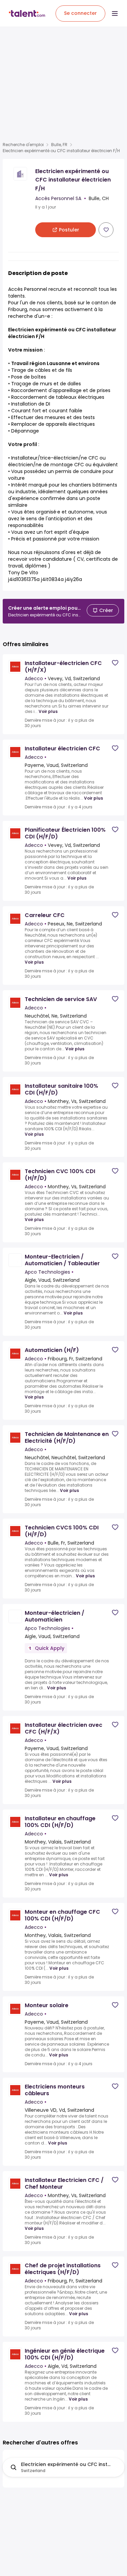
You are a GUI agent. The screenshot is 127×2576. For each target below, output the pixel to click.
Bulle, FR (59, 145)
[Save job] (106, 230)
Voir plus (48, 712)
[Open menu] (115, 13)
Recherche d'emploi (23, 145)
